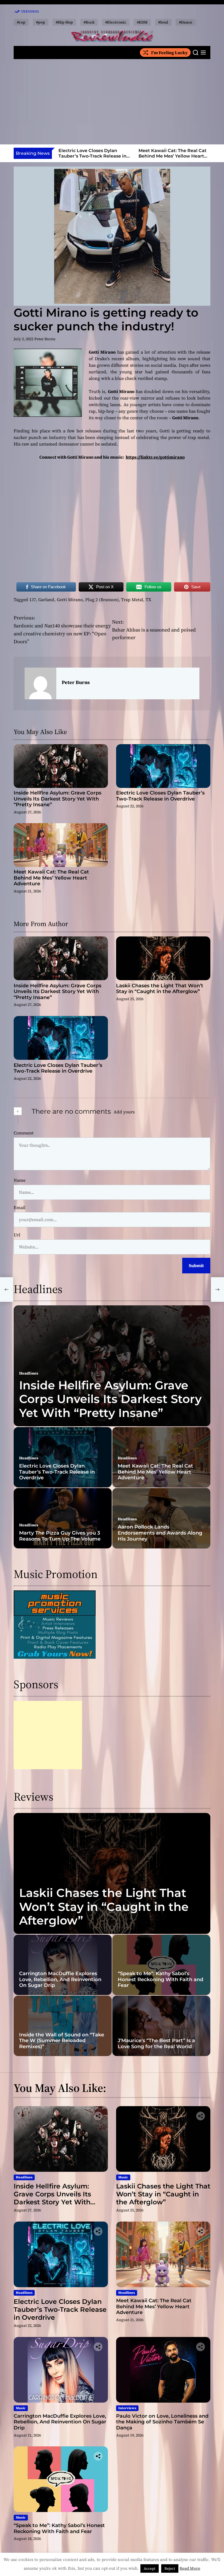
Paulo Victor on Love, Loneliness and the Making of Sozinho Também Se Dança (162, 2422)
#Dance (186, 22)
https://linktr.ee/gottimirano (155, 457)
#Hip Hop (64, 22)
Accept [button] (150, 2568)
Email (20, 1207)
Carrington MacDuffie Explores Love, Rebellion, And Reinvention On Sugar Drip (60, 1979)
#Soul (163, 22)
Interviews (127, 2408)
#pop (41, 22)
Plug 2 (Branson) (102, 599)
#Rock (89, 22)
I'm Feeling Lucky (169, 53)
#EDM (142, 22)
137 (33, 599)
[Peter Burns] (40, 683)
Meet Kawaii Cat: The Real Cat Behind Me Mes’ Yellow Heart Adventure (173, 156)
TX (148, 599)
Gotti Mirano (70, 599)
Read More (190, 2568)
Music (123, 2177)
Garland (46, 599)
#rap (21, 22)
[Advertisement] (112, 102)
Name (20, 1180)
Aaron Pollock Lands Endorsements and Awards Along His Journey (160, 1533)
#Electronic (116, 22)
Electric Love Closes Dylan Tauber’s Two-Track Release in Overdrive (92, 156)
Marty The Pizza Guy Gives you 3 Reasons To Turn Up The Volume (60, 1536)
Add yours (124, 1112)
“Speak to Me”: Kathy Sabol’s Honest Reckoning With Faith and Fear (160, 1979)
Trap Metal (132, 599)
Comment (24, 1133)
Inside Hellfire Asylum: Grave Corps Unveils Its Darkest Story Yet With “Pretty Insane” (58, 799)
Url (17, 1235)
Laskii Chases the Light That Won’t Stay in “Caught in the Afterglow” (160, 989)
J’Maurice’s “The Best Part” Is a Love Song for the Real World (156, 2044)
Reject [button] (170, 2568)
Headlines (29, 1373)
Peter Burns (45, 339)
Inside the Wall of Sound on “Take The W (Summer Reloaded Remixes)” (62, 2041)
